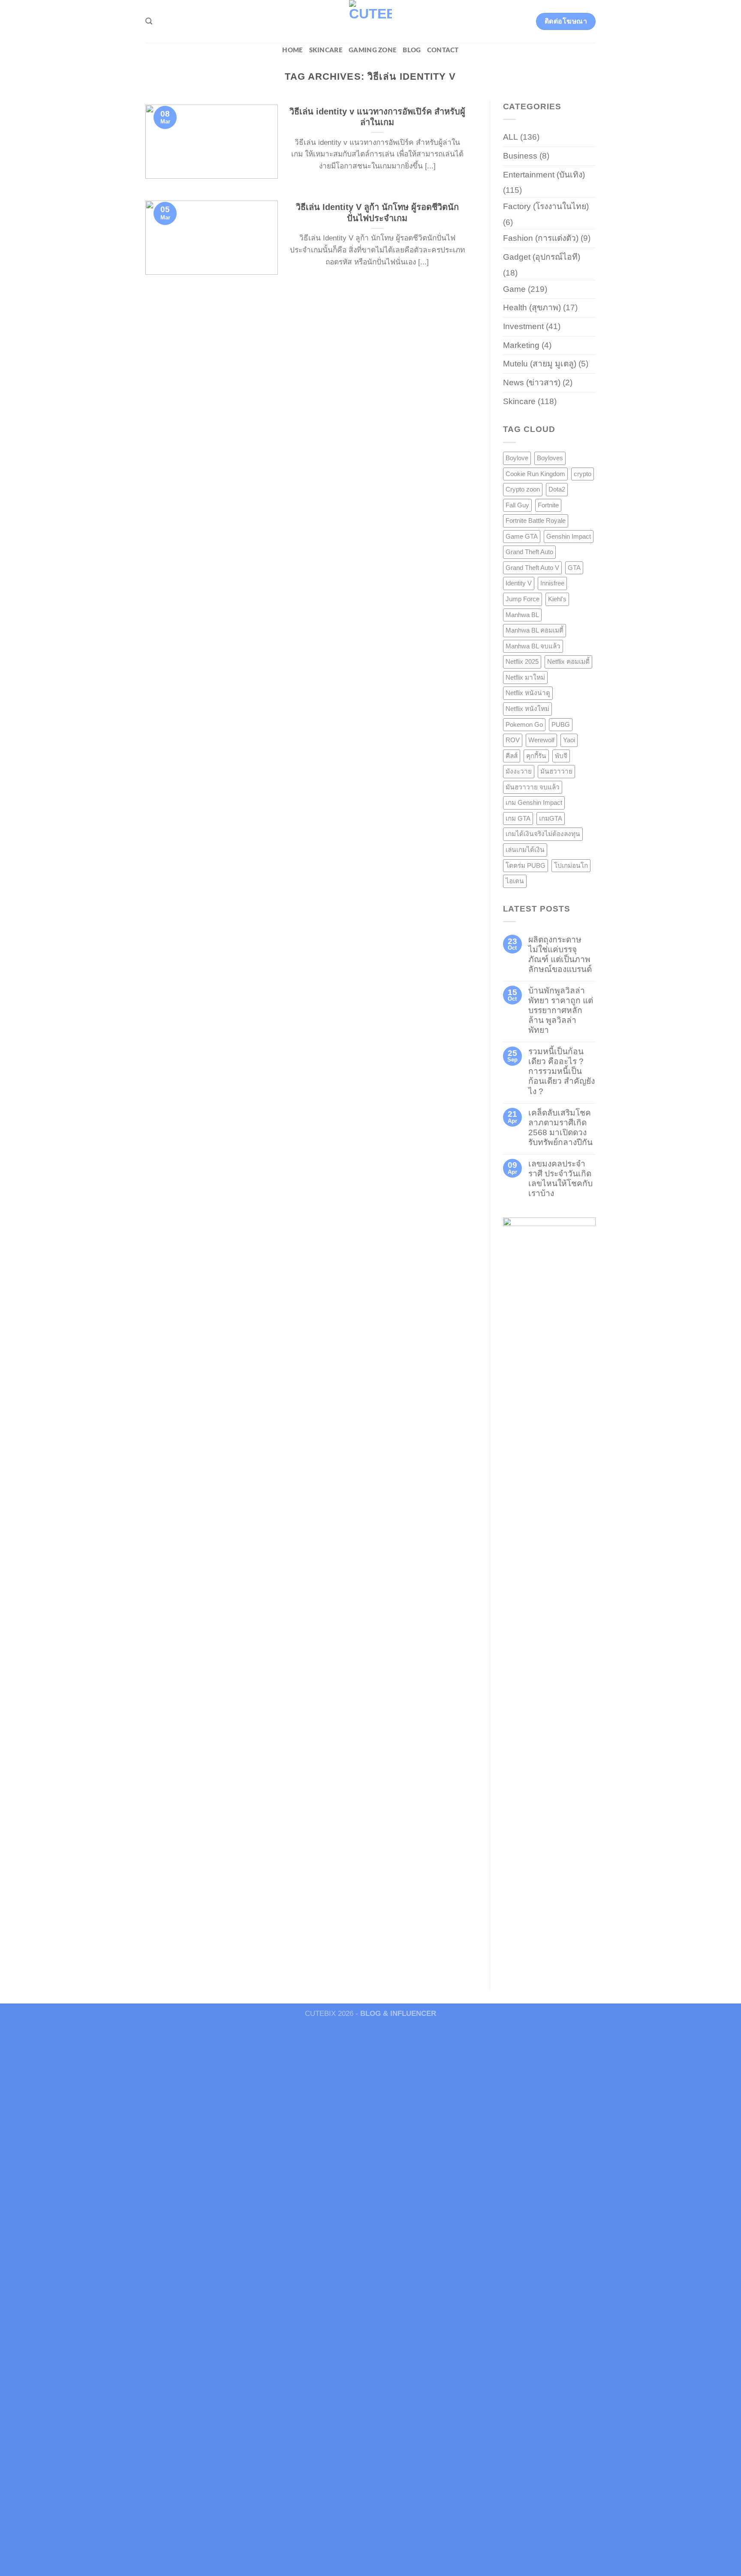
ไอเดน (515, 881)
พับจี (561, 756)
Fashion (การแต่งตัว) (541, 238)
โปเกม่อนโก (571, 865)
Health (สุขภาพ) (532, 307)
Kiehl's (557, 599)
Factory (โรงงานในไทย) (546, 206)
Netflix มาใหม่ (525, 677)
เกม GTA (518, 818)
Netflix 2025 (522, 661)
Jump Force (523, 599)
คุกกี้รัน (536, 756)
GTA (574, 568)
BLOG (412, 50)
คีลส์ (512, 756)
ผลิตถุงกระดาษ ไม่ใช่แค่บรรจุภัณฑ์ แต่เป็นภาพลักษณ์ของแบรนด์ (560, 954)
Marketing (521, 345)
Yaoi (569, 740)
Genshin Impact (569, 536)
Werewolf (541, 740)
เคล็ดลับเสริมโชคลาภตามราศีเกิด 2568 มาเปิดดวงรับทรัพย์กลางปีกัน (560, 1128)
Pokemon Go (524, 724)
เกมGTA (551, 818)
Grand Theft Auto (529, 552)
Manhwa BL (522, 615)
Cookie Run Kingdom (535, 474)
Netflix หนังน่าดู (528, 693)
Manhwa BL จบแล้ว (533, 646)
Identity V (519, 583)
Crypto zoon (523, 489)
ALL (511, 137)
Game (514, 289)
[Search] (149, 21)
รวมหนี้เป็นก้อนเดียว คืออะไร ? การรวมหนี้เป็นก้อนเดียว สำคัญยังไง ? (562, 1071)
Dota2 (557, 489)
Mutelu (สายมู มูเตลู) (540, 364)
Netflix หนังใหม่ (527, 709)
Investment (523, 326)
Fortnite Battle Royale (536, 520)
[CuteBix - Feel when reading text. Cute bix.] (370, 21)
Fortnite (548, 505)
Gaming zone (373, 50)
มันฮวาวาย (556, 771)
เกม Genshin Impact (534, 802)
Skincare (326, 50)
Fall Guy (517, 505)
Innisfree (552, 583)
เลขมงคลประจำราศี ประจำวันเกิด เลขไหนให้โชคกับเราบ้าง (560, 1179)
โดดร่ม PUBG (526, 865)
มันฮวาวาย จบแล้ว (533, 787)
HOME (292, 50)
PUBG (561, 724)
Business (520, 156)
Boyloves (550, 458)
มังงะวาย (519, 771)
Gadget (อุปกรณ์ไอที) (542, 257)
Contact (443, 50)
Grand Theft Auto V (532, 568)
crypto (583, 474)
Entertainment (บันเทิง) (544, 175)
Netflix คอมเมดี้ (568, 661)
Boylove (517, 458)
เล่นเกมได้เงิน (525, 850)
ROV (513, 740)
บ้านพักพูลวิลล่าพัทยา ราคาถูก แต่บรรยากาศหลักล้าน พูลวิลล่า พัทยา (561, 1010)
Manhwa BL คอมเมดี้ (535, 630)
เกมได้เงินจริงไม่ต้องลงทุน (543, 834)
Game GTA (522, 536)
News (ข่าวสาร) (532, 382)
